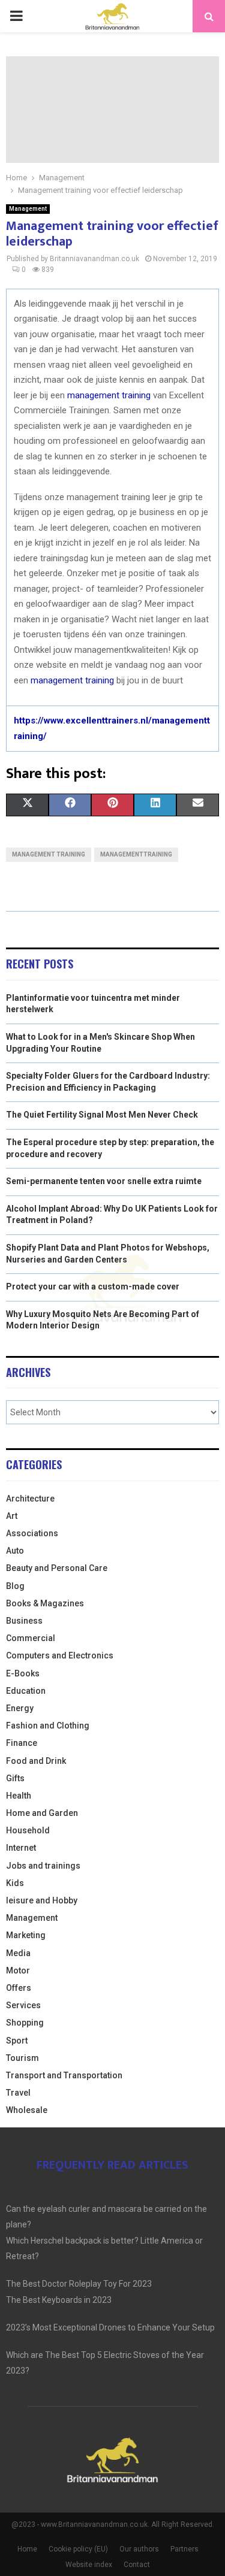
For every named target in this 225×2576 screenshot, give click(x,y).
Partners (184, 2549)
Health (19, 1796)
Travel (18, 2093)
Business (24, 1621)
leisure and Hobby (42, 1900)
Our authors (139, 2549)
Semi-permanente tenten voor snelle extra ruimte (104, 1181)
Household (28, 1830)
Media (18, 1953)
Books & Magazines (45, 1603)
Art (12, 1516)
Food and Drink (36, 1761)
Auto (15, 1551)
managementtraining (136, 854)
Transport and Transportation (64, 2075)
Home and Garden (42, 1813)
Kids (15, 1883)
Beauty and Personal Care (57, 1568)
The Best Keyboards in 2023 (59, 2300)
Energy (20, 1708)
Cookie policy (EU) (78, 2549)
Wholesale (27, 2110)
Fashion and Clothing (48, 1726)
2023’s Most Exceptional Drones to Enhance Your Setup (110, 2327)
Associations (32, 1533)
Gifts (15, 1778)
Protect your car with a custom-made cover (93, 1287)
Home (27, 2549)
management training (109, 395)
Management (28, 209)
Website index (89, 2565)
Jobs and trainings (43, 1866)
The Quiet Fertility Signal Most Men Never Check (102, 1115)
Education (26, 1691)
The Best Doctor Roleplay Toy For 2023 (79, 2284)
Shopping (25, 2023)
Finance (22, 1743)
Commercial (31, 1638)
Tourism (22, 2058)
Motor (18, 1970)
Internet (21, 1848)
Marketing (26, 1935)
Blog (15, 1586)
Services (23, 2005)
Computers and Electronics (60, 1655)
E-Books (23, 1673)
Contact (137, 2565)
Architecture (30, 1499)
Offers (19, 1988)
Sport (17, 2041)
